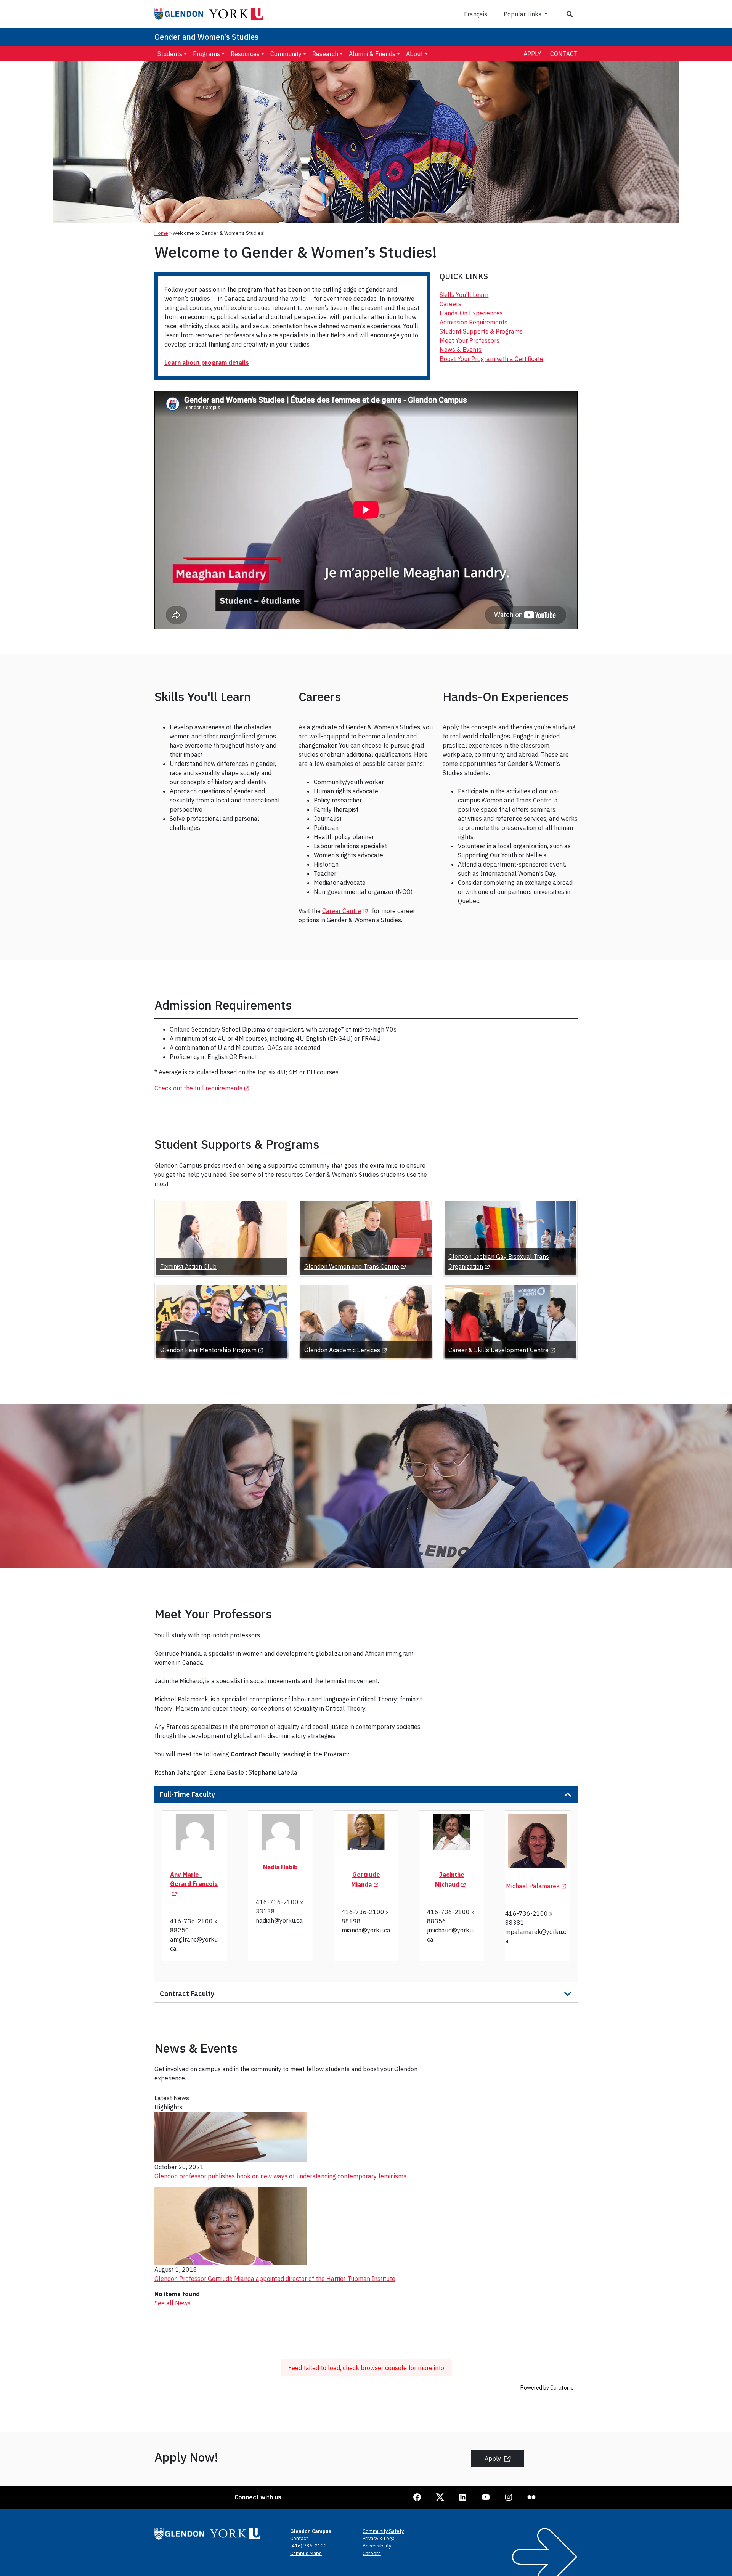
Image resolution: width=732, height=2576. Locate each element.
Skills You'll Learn (464, 295)
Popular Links (523, 14)
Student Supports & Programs (481, 331)
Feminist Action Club (188, 1266)
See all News (173, 2303)
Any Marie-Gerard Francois (194, 1879)
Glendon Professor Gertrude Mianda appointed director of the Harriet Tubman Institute (275, 2279)
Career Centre (346, 911)
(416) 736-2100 (308, 2546)
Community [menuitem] (286, 54)
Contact (564, 54)
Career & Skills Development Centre (503, 1350)
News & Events (461, 350)
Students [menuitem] (170, 54)
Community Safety (383, 2531)
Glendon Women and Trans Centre (356, 1266)
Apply (532, 54)
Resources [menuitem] (245, 54)
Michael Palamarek (537, 1886)
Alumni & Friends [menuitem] (372, 54)
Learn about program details (207, 363)
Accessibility (377, 2546)
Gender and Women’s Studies (206, 37)
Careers (450, 304)
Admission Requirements (474, 322)
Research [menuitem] (325, 54)
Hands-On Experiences (471, 313)
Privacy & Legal (379, 2538)
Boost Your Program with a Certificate (491, 359)
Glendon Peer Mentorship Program (213, 1350)
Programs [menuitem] (206, 54)
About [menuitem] (414, 54)
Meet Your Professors (470, 340)
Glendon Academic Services (347, 1350)
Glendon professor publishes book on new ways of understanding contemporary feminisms (280, 2176)
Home (161, 233)
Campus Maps (306, 2553)
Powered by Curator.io (547, 2387)
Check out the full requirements (203, 1088)
